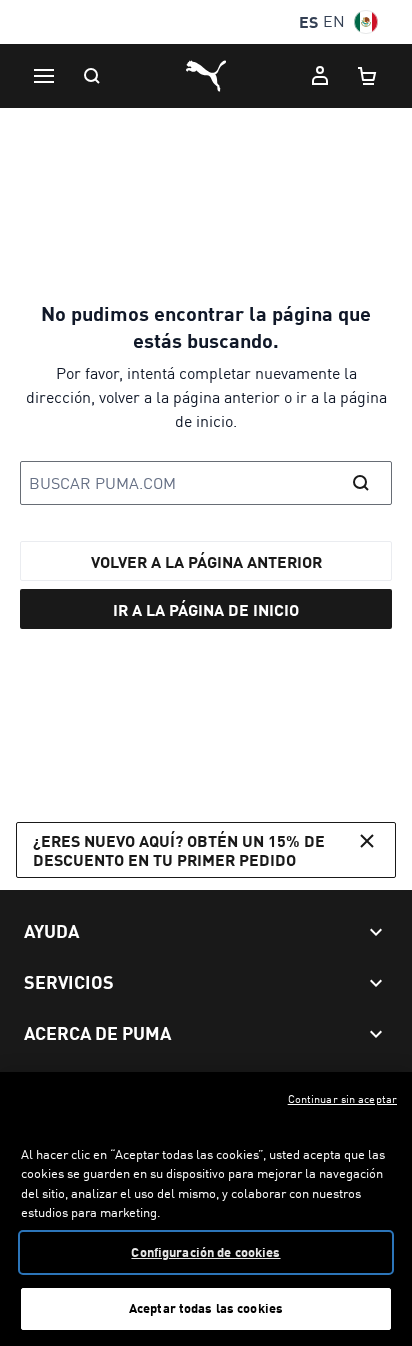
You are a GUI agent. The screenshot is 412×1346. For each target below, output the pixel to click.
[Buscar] (92, 76)
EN (334, 21)
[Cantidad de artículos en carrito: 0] (368, 76)
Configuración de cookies (205, 1252)
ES (308, 21)
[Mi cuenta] (320, 76)
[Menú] (44, 76)
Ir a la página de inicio (206, 609)
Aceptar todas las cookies (206, 1308)
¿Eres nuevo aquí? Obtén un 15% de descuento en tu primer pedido (179, 850)
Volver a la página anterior (206, 561)
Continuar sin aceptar (342, 1099)
